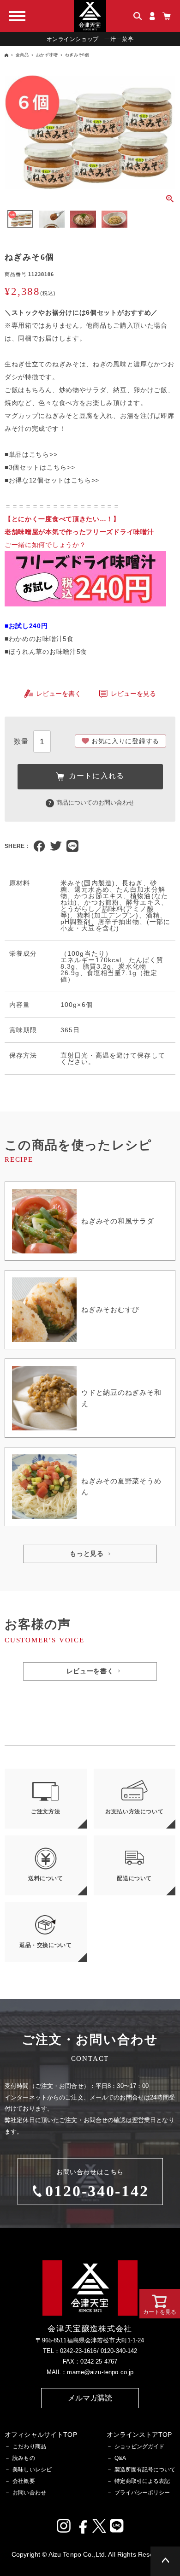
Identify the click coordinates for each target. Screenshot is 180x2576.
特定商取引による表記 (142, 2481)
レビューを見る (133, 694)
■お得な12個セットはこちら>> (52, 480)
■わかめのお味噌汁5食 (39, 639)
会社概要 (24, 2481)
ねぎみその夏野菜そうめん (121, 1486)
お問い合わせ (29, 2493)
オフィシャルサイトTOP (41, 2435)
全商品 (22, 55)
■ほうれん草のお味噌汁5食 (46, 652)
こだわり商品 (29, 2447)
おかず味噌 (47, 55)
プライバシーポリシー (142, 2493)
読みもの (24, 2458)
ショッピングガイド (139, 2447)
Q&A (120, 2458)
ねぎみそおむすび (110, 1309)
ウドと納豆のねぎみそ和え (121, 1398)
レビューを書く (59, 694)
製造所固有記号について (145, 2470)
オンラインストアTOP (139, 2435)
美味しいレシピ (32, 2470)
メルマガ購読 (90, 2398)
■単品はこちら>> (31, 454)
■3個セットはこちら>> (40, 467)
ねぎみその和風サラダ (118, 1221)
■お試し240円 (26, 626)
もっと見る (87, 1554)
